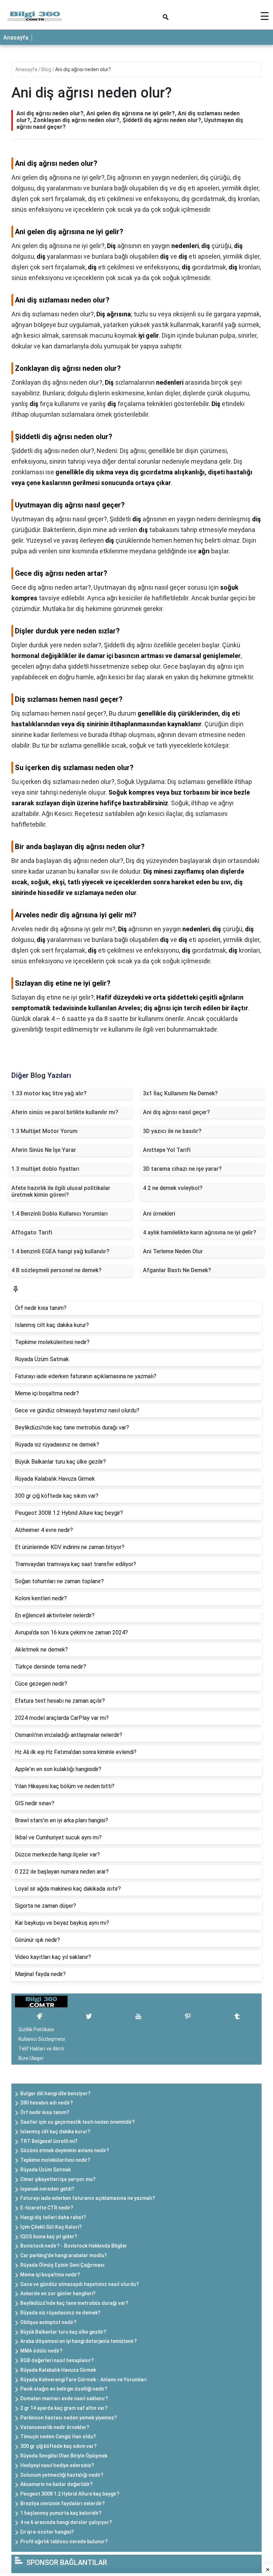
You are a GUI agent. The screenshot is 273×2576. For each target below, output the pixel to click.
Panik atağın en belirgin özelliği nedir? (64, 2389)
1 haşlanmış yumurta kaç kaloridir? (61, 2513)
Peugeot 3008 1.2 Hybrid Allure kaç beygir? (70, 2494)
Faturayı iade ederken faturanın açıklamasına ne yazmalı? (88, 2198)
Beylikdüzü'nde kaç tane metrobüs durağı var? (74, 2303)
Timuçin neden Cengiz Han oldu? (58, 2437)
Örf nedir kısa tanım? (45, 2112)
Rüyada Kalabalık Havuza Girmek (58, 2370)
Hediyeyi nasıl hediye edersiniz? (57, 2465)
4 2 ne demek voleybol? (173, 1188)
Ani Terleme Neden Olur (173, 1251)
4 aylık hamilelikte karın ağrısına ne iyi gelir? (200, 1232)
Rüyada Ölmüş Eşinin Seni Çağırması (62, 2265)
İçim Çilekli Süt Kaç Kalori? (51, 2227)
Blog (47, 69)
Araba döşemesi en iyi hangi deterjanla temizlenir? (79, 2341)
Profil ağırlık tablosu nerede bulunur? (64, 2541)
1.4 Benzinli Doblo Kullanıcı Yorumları (60, 1214)
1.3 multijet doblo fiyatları (45, 1169)
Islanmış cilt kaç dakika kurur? (55, 2132)
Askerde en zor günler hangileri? (58, 2293)
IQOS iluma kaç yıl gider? (49, 2237)
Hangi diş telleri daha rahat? (53, 2217)
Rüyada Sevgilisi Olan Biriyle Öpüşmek (64, 2456)
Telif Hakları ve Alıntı (41, 2049)
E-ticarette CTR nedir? (47, 2208)
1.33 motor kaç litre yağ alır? (49, 1093)
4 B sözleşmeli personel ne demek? (57, 1270)
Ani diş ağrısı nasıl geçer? (176, 1112)
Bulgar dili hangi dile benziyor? (55, 2093)
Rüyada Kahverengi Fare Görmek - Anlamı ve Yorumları (84, 2380)
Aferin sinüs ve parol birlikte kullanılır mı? (65, 1112)
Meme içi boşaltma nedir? (50, 2275)
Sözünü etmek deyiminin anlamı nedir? (65, 2150)
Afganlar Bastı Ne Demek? (177, 1270)
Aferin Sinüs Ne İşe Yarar (44, 1150)
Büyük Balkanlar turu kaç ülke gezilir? (63, 2332)
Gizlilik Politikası (36, 2029)
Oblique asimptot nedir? (48, 2322)
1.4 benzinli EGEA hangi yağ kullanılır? (60, 1251)
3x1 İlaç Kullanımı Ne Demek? (180, 1093)
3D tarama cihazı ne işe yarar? (182, 1169)
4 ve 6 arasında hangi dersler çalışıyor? (66, 2522)
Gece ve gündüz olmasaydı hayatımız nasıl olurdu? (80, 2284)
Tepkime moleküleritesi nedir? (55, 2160)
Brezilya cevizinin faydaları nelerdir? (63, 2503)
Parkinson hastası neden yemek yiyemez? (69, 2418)
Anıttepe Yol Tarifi (167, 1150)
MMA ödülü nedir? (41, 2351)
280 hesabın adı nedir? (47, 2103)
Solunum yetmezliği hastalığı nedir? (62, 2475)
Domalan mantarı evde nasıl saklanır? (64, 2398)
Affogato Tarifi (32, 1232)
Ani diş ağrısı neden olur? (83, 69)
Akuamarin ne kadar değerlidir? (57, 2484)
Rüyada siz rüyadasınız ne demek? (60, 2313)
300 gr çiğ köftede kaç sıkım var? (58, 2446)
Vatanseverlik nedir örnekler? (55, 2427)
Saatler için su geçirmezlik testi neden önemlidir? (77, 2122)
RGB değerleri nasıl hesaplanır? (57, 2360)
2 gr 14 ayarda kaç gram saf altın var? (64, 2408)
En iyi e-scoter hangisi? (47, 2532)
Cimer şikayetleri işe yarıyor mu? (58, 2179)
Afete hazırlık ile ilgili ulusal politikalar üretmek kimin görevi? (61, 1191)
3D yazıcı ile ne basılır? (172, 1131)
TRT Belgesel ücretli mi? (49, 2141)
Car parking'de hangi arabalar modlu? (64, 2255)
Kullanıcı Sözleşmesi (42, 2039)
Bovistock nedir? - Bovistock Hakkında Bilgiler (74, 2246)
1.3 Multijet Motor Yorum (44, 1131)
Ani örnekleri (159, 1214)
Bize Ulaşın (31, 2058)
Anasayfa (16, 38)
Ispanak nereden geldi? (47, 2189)
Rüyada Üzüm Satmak (45, 2170)
